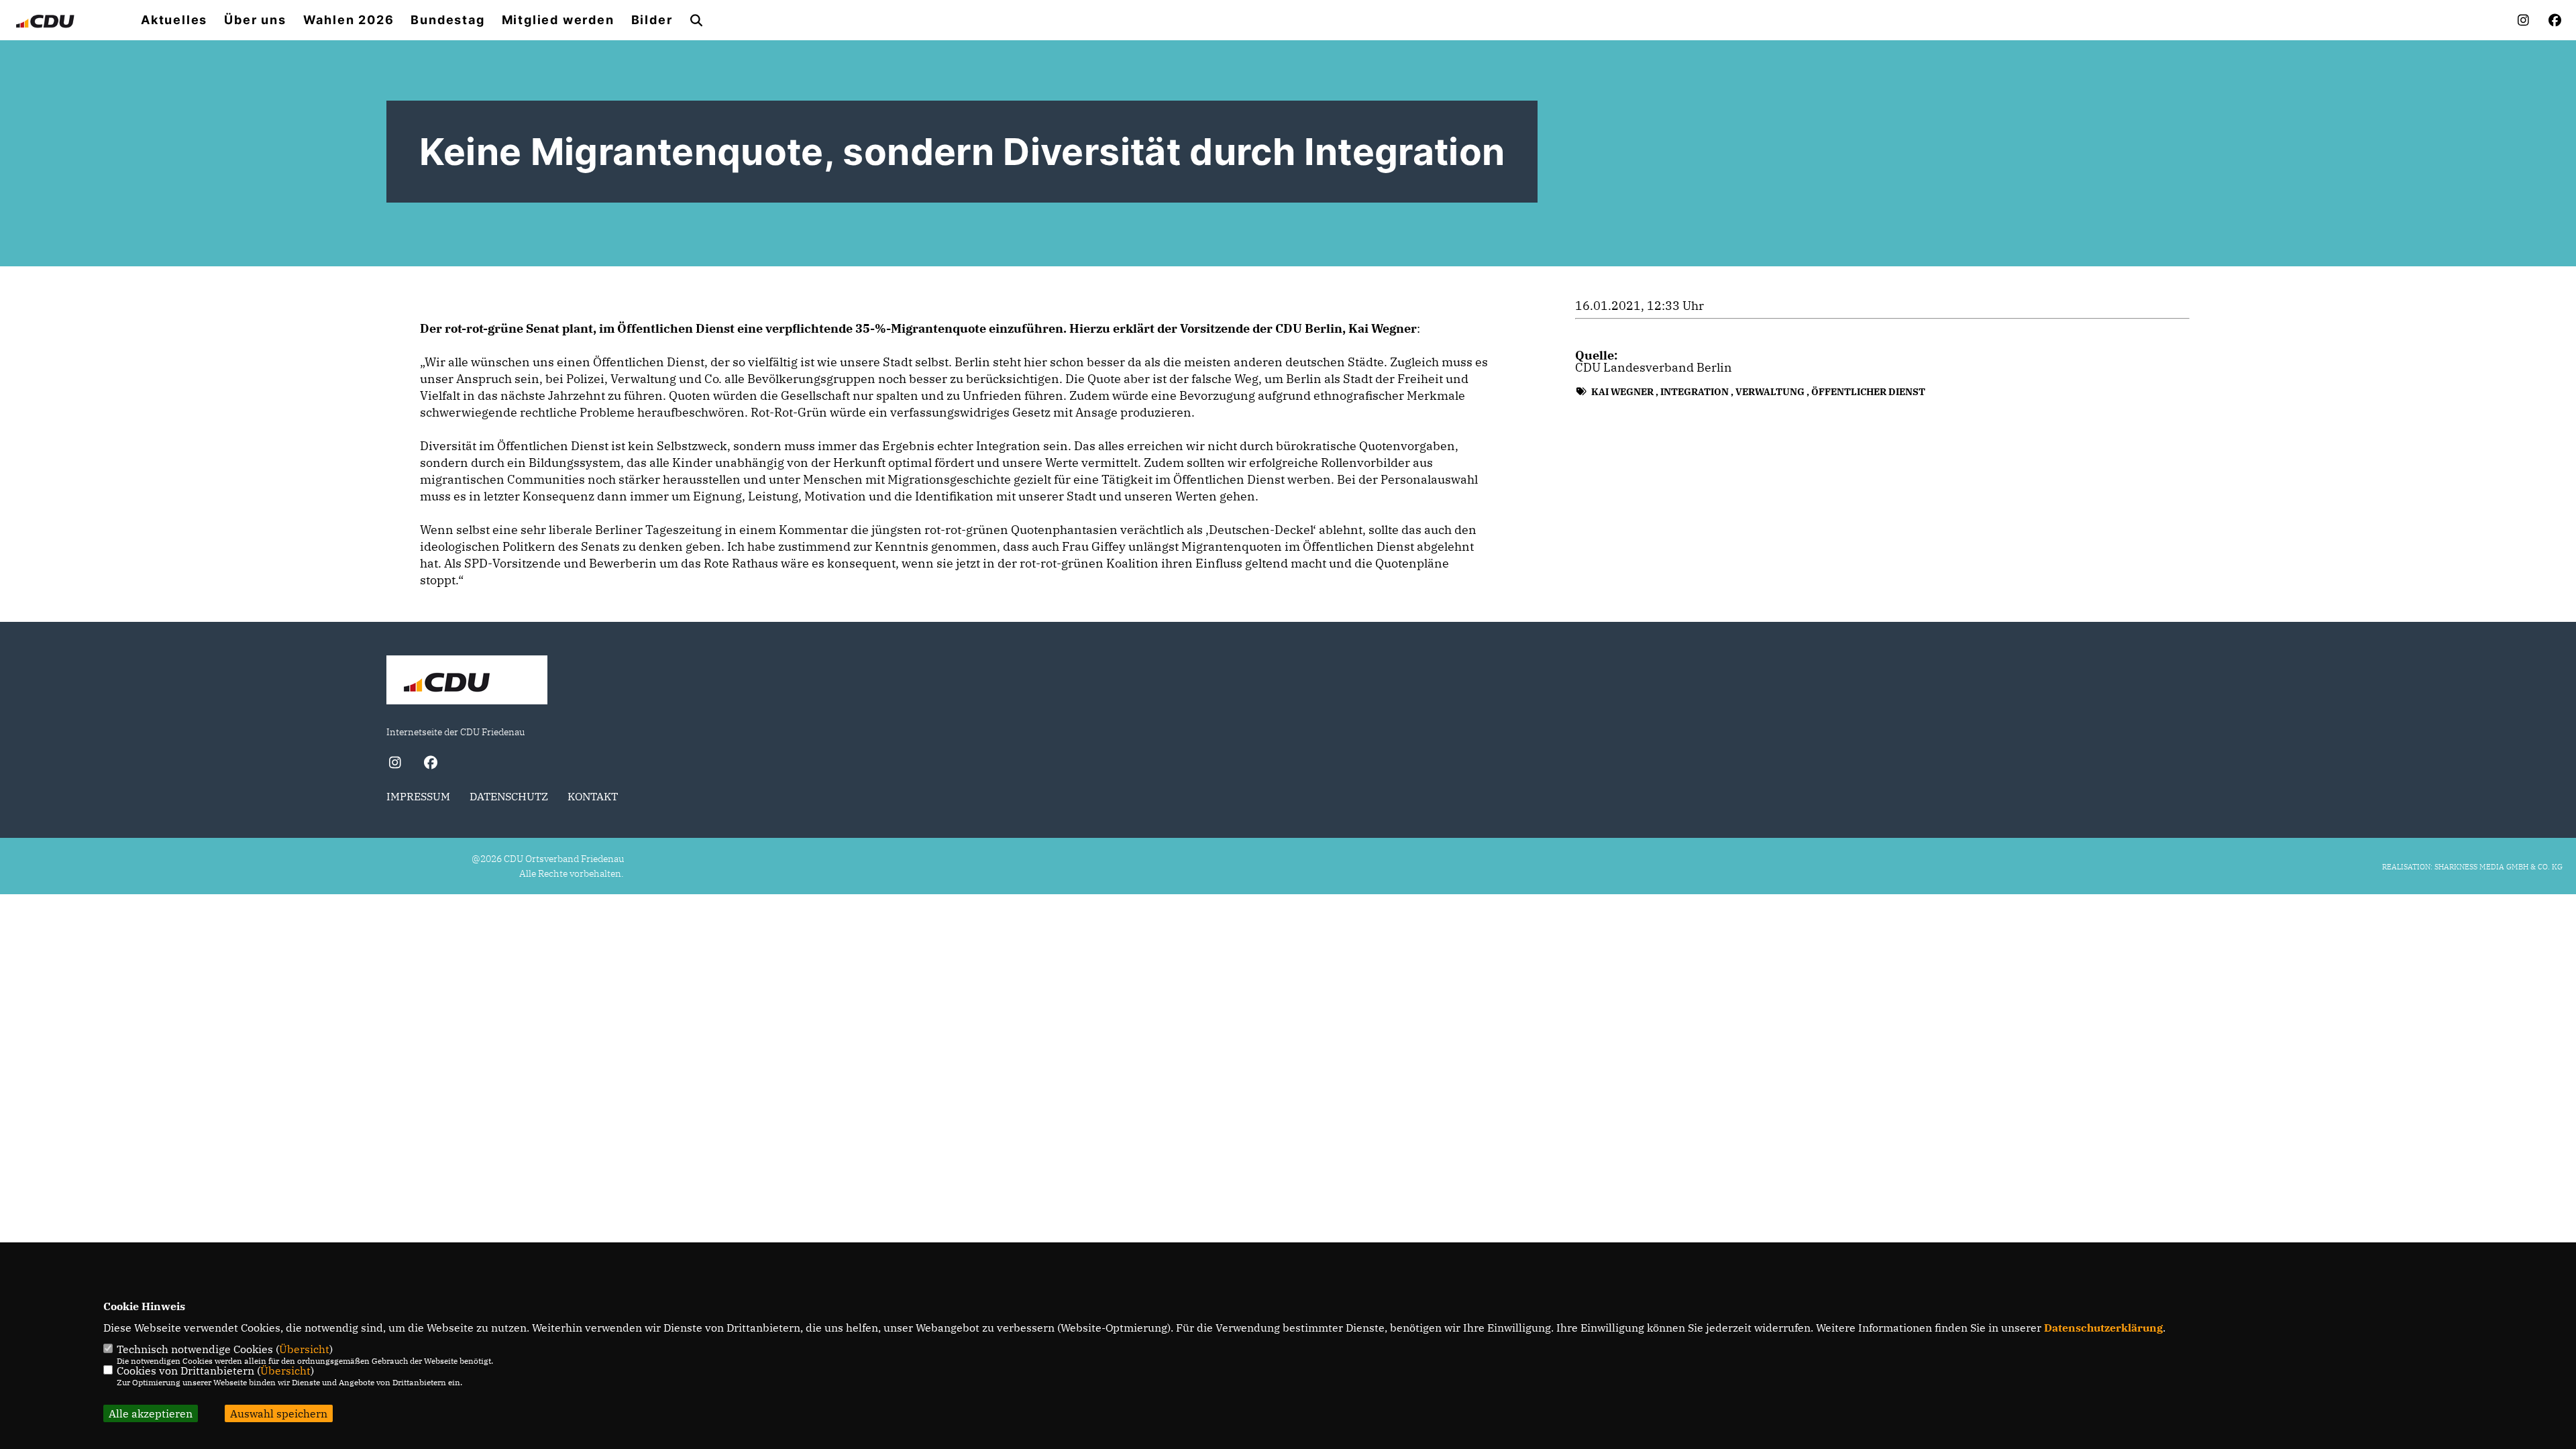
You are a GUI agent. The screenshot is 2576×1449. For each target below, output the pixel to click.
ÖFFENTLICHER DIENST (1868, 392)
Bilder (652, 20)
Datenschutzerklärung (2103, 1328)
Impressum (418, 796)
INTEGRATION (1695, 392)
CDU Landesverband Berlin (1654, 367)
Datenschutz (509, 796)
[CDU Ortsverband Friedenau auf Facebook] (430, 764)
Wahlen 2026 (349, 20)
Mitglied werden (558, 20)
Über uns (255, 20)
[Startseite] (467, 682)
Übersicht (304, 1349)
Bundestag (447, 20)
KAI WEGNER (1622, 392)
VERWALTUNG (1770, 392)
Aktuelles (174, 20)
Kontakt (593, 796)
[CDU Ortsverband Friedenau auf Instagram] (395, 764)
